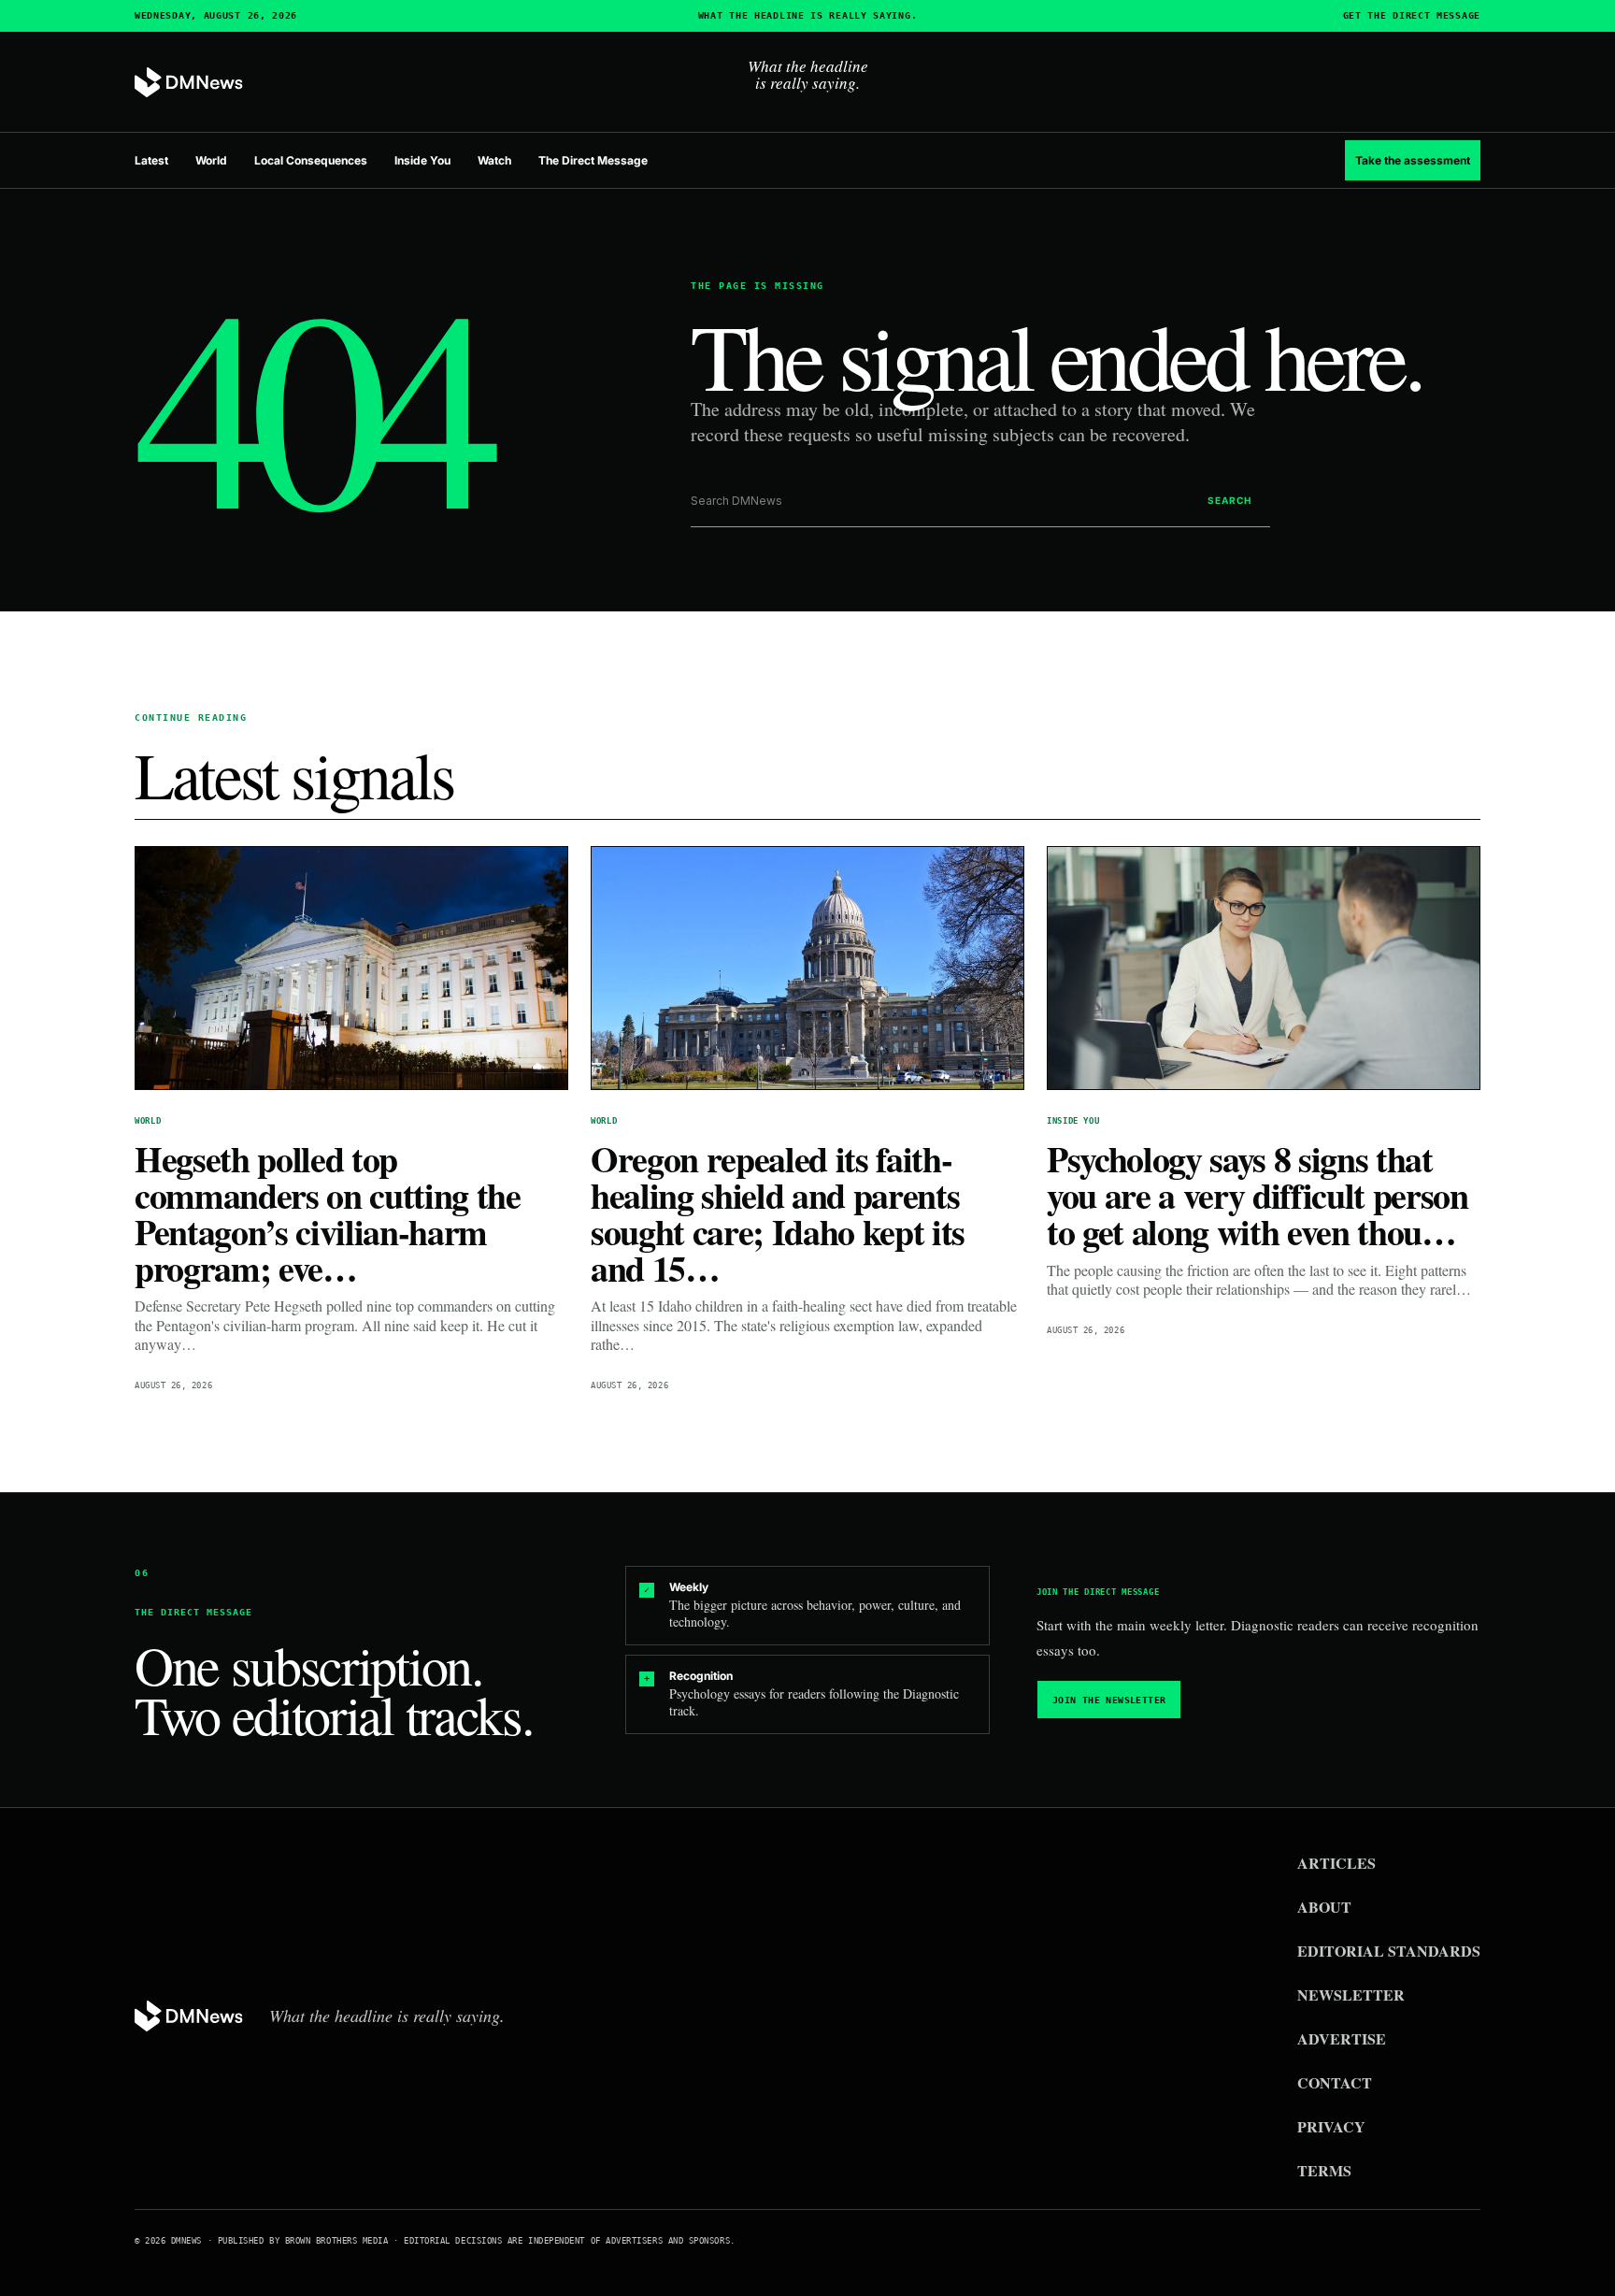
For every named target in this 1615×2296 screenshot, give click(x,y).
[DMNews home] (189, 83)
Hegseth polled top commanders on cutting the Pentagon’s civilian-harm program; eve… (328, 1213)
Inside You (422, 160)
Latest (151, 160)
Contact (1335, 2082)
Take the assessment (1413, 160)
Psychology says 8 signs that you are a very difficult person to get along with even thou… (1258, 1195)
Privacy (1331, 2126)
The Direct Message (593, 160)
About (1324, 1907)
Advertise (1342, 2038)
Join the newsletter (1109, 1700)
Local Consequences (311, 160)
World (211, 160)
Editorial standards (1389, 1951)
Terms (1324, 2170)
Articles (1336, 1863)
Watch (494, 160)
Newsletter (1351, 1995)
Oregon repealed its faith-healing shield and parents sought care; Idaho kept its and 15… (778, 1213)
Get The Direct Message (1412, 16)
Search (1229, 500)
